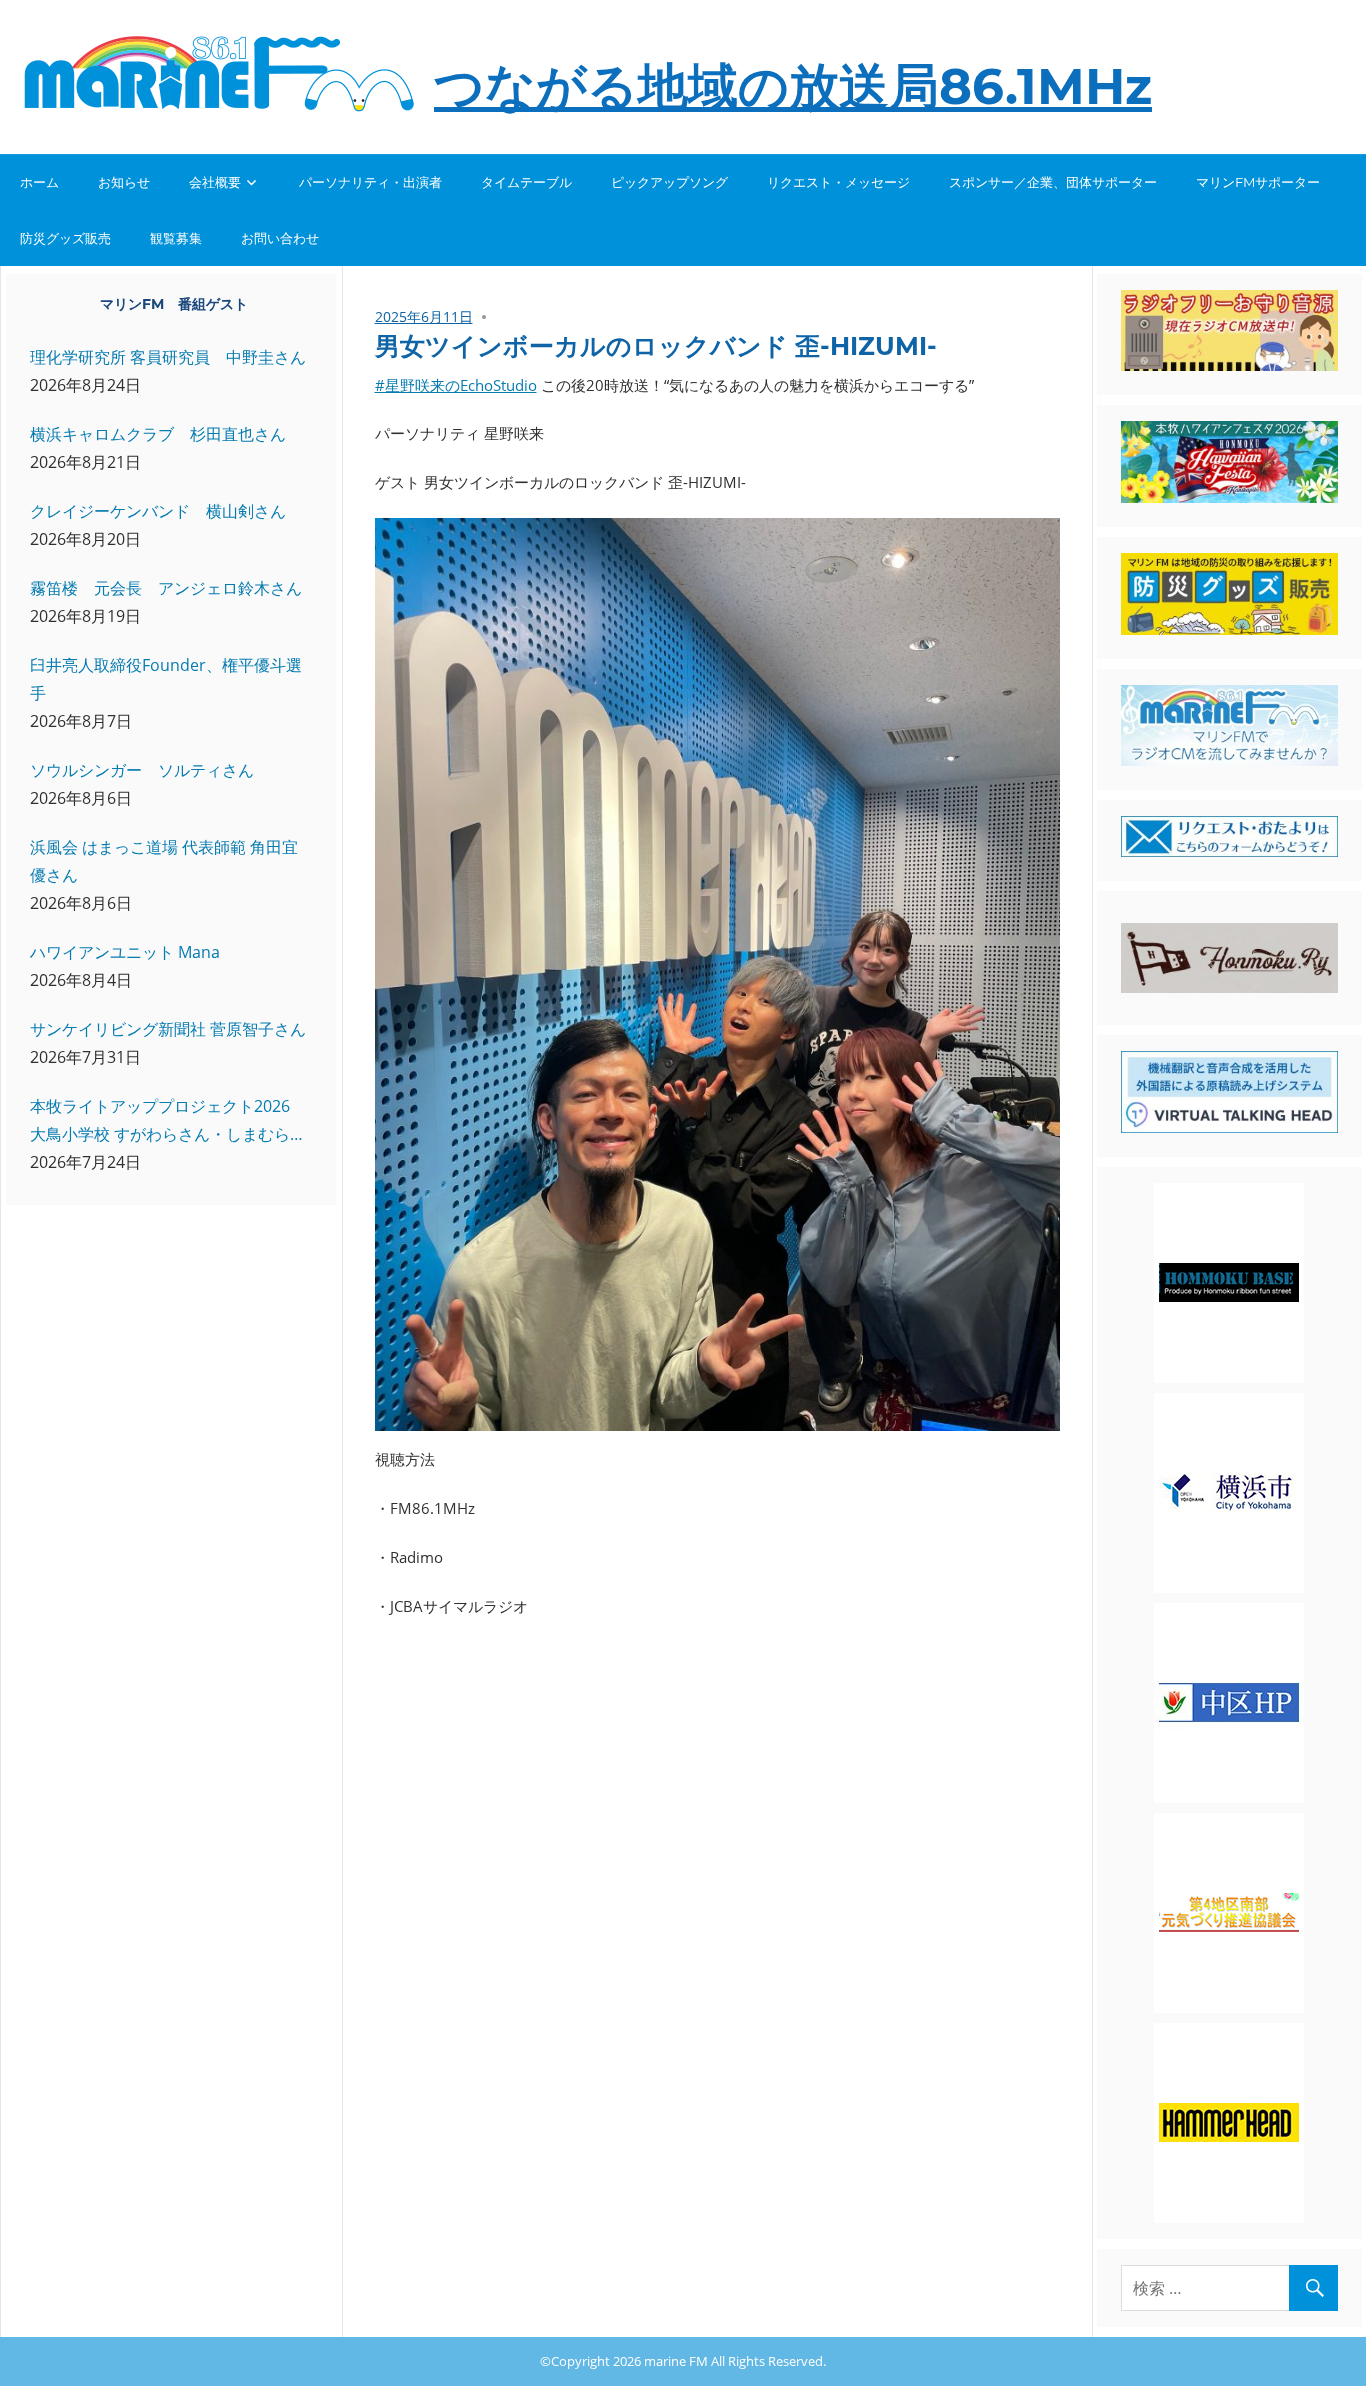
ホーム (39, 182)
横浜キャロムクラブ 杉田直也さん (158, 434)
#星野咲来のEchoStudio (456, 385)
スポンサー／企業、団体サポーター (1053, 182)
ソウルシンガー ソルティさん (142, 770)
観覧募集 (176, 238)
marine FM (676, 2361)
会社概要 (215, 182)
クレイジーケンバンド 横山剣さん (158, 511)
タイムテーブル (526, 182)
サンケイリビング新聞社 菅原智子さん (168, 1029)
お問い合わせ (280, 238)
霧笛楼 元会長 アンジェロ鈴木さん (166, 588)
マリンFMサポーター (1258, 182)
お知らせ (124, 182)
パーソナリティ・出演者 (370, 182)
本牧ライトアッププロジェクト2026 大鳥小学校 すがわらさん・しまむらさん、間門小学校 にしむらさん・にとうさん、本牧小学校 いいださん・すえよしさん (168, 1121)
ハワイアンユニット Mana (125, 952)
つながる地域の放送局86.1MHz (793, 86)
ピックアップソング (669, 182)
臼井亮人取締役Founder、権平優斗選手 (166, 679)
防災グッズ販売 (65, 238)
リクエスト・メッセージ (838, 182)
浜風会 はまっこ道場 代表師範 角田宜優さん (164, 861)
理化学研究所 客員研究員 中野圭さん (168, 357)
